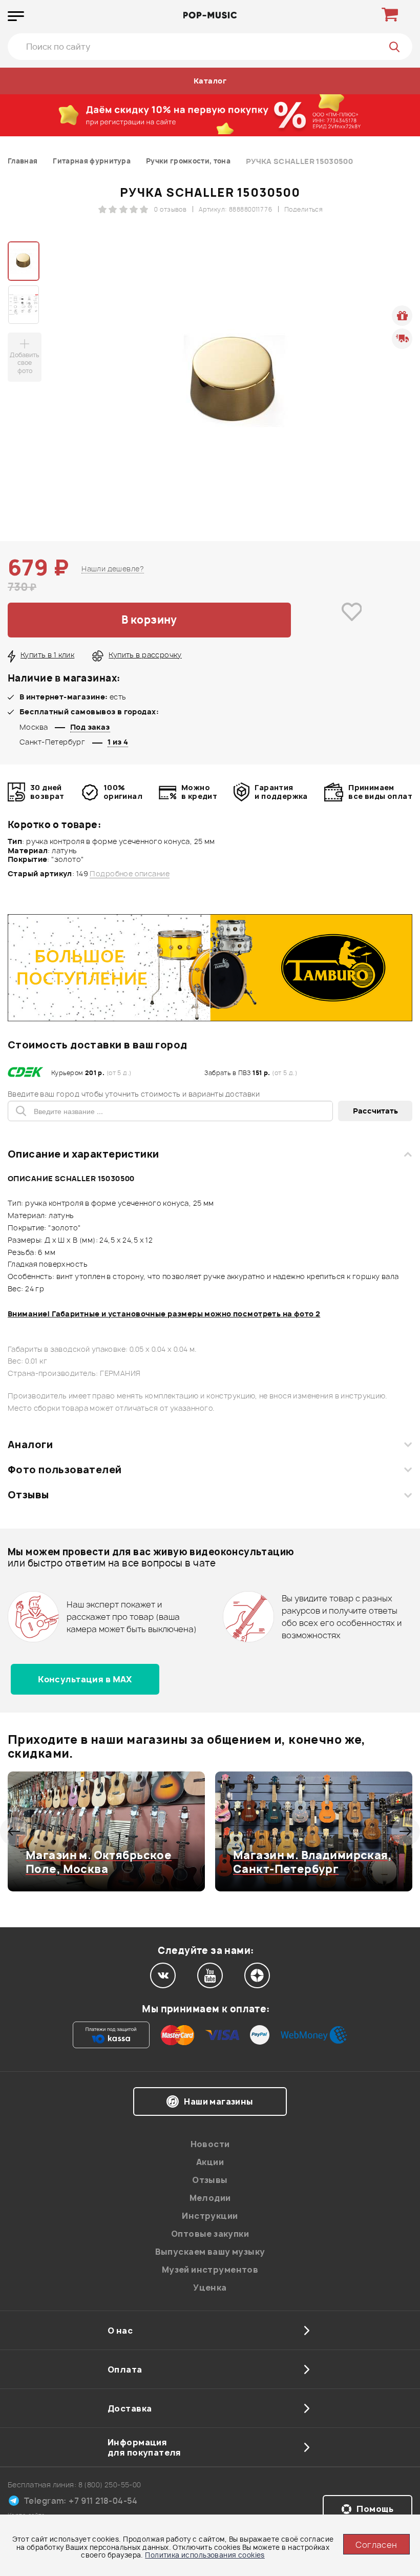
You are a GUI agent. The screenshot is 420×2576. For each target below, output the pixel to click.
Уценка (210, 2288)
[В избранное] (352, 620)
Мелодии (210, 2198)
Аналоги (30, 1445)
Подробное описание (130, 874)
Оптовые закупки (210, 2234)
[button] (14, 1831)
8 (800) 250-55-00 (110, 2485)
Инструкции (210, 2216)
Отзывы (28, 1495)
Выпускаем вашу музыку (210, 2252)
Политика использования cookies (205, 2555)
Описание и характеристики (83, 1154)
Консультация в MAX (85, 1679)
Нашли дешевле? (113, 569)
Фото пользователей (65, 1470)
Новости (210, 2144)
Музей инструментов (210, 2270)
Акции (210, 2162)
